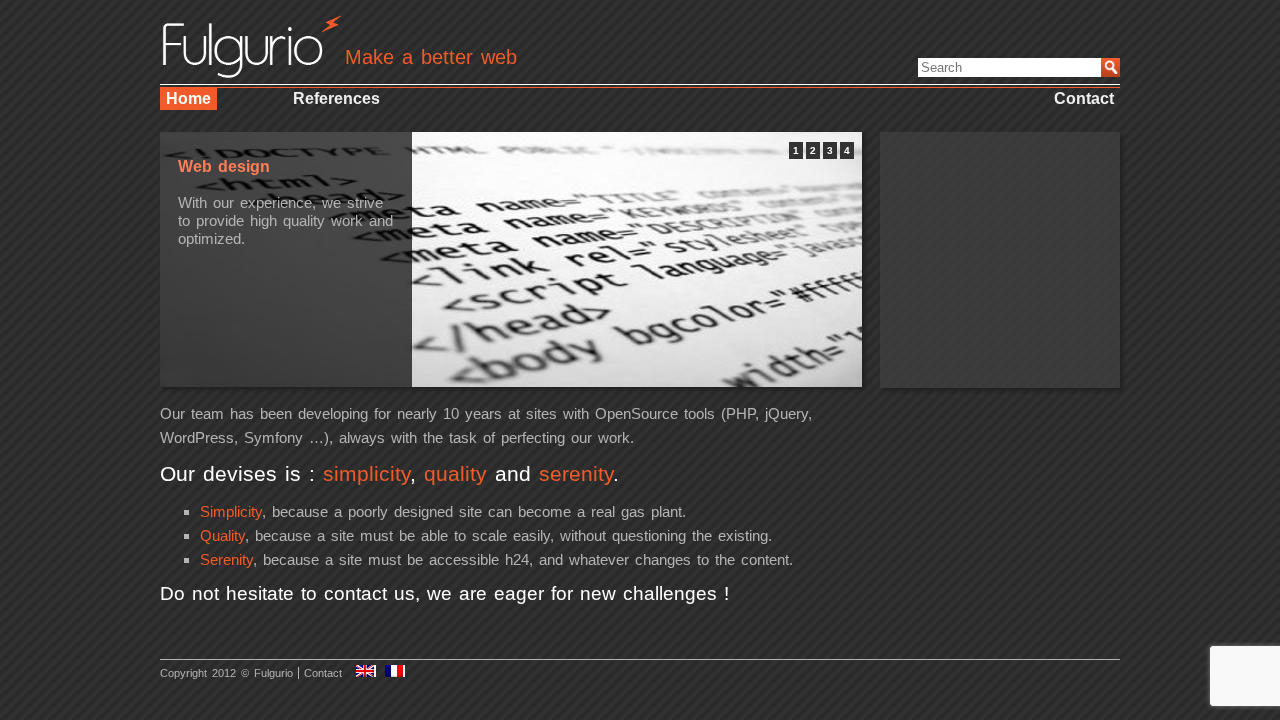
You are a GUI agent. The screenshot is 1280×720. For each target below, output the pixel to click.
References (336, 98)
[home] (252, 70)
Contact (1084, 98)
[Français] (395, 671)
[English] (366, 671)
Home (188, 98)
